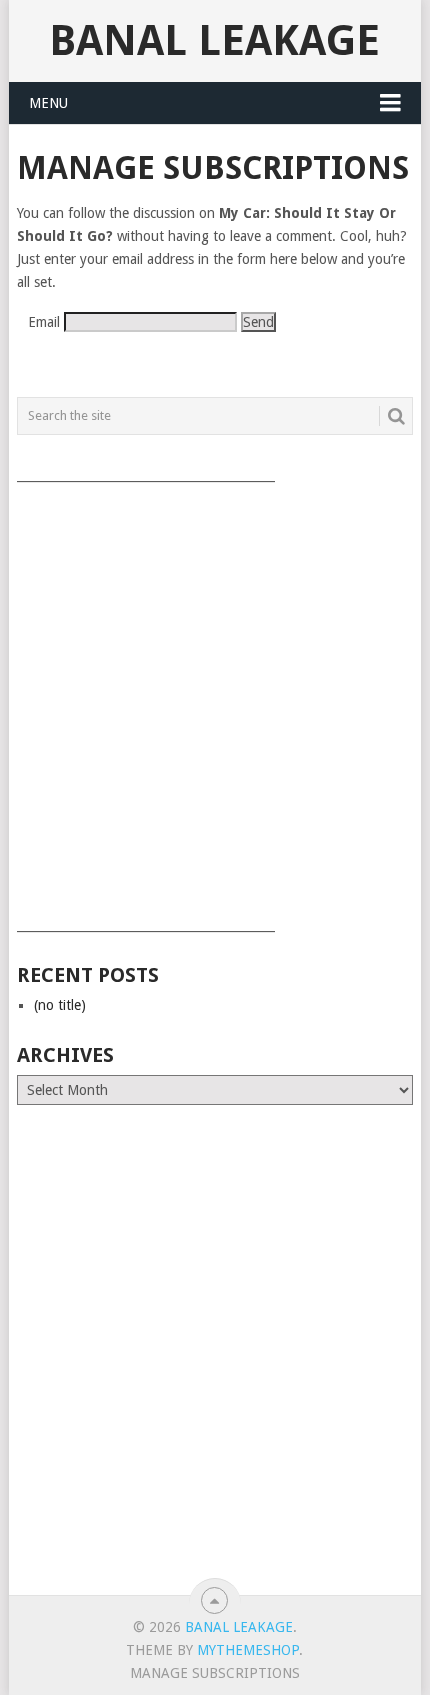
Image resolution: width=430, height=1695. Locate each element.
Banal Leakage (214, 40)
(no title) (60, 1005)
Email (44, 322)
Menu (48, 103)
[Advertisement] (215, 700)
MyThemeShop (248, 1650)
